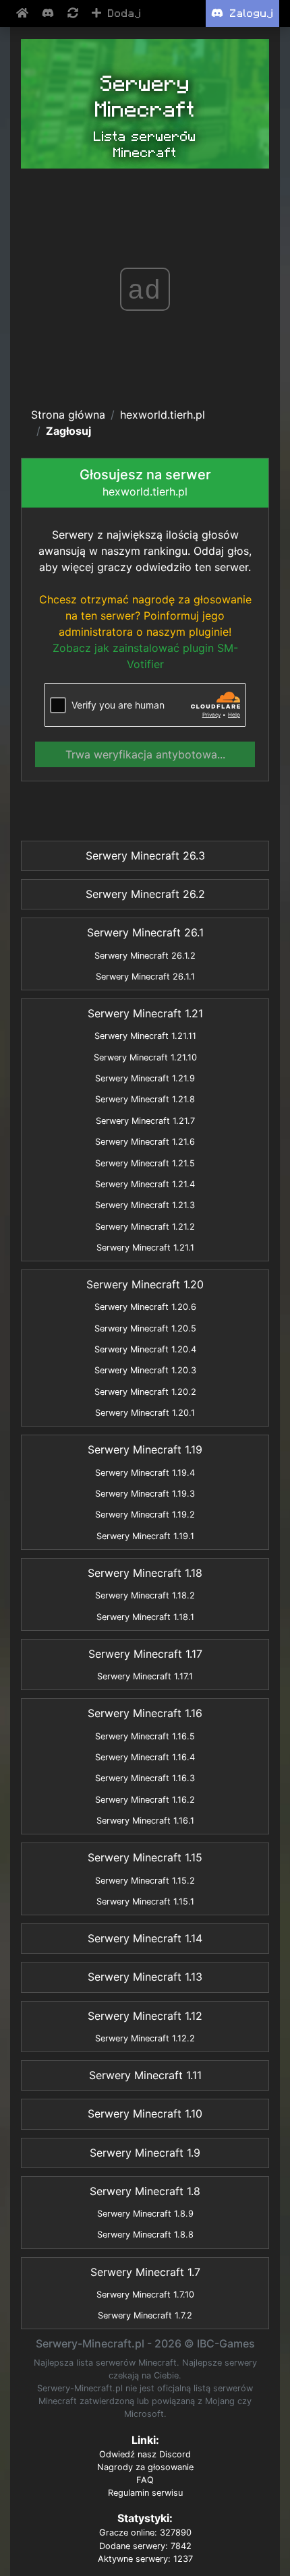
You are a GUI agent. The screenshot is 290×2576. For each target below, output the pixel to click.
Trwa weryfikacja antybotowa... (145, 754)
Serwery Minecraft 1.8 (145, 2191)
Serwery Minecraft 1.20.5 (145, 1328)
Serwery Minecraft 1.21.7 (145, 1121)
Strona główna (68, 415)
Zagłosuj (68, 431)
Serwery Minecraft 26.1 (145, 932)
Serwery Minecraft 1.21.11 (145, 1036)
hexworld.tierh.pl (163, 415)
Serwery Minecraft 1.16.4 (145, 1757)
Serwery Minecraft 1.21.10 (145, 1057)
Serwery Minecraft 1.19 (145, 1449)
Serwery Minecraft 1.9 (145, 2153)
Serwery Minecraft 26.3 (145, 856)
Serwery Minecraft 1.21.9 (145, 1078)
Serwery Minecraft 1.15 (145, 1857)
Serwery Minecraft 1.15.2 (145, 1881)
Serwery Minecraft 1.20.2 (145, 1392)
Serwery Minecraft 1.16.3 (145, 1778)
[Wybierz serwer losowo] (74, 13)
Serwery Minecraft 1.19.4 (145, 1473)
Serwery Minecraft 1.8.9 (145, 2214)
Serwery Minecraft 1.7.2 (145, 2315)
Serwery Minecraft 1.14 (145, 1938)
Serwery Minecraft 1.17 (145, 1654)
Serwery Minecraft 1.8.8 (145, 2235)
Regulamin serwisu (145, 2493)
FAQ (145, 2480)
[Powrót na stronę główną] (24, 13)
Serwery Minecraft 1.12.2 (145, 2038)
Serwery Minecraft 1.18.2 (145, 1595)
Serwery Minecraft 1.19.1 (145, 1536)
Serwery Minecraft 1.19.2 (145, 1515)
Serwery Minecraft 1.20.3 (145, 1370)
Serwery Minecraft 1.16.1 (145, 1821)
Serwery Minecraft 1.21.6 (145, 1142)
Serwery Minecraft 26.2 (145, 894)
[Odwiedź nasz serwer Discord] (49, 13)
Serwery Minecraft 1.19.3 (145, 1494)
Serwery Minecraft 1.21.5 (145, 1163)
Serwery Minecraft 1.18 (145, 1573)
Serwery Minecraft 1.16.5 (145, 1736)
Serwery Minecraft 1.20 (145, 1284)
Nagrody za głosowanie (145, 2467)
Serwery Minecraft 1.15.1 (145, 1901)
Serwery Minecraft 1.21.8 (145, 1099)
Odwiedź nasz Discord (145, 2454)
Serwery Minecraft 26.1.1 (145, 977)
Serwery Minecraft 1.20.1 (145, 1413)
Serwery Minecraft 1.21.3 (145, 1205)
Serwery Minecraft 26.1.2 (145, 956)
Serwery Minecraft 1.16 (145, 1713)
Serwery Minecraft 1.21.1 (145, 1248)
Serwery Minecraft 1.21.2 (145, 1227)
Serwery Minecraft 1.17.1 (145, 1676)
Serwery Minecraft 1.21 (145, 1013)
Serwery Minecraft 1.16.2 (145, 1800)
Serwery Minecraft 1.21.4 (145, 1184)
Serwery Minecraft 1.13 (145, 1977)
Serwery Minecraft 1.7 (145, 2272)
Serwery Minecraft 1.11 (145, 2075)
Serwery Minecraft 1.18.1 (145, 1617)
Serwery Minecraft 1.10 (145, 2114)
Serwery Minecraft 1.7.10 (145, 2295)
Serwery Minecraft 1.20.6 (145, 1307)
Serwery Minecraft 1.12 (145, 2016)
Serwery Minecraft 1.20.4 (145, 1349)
